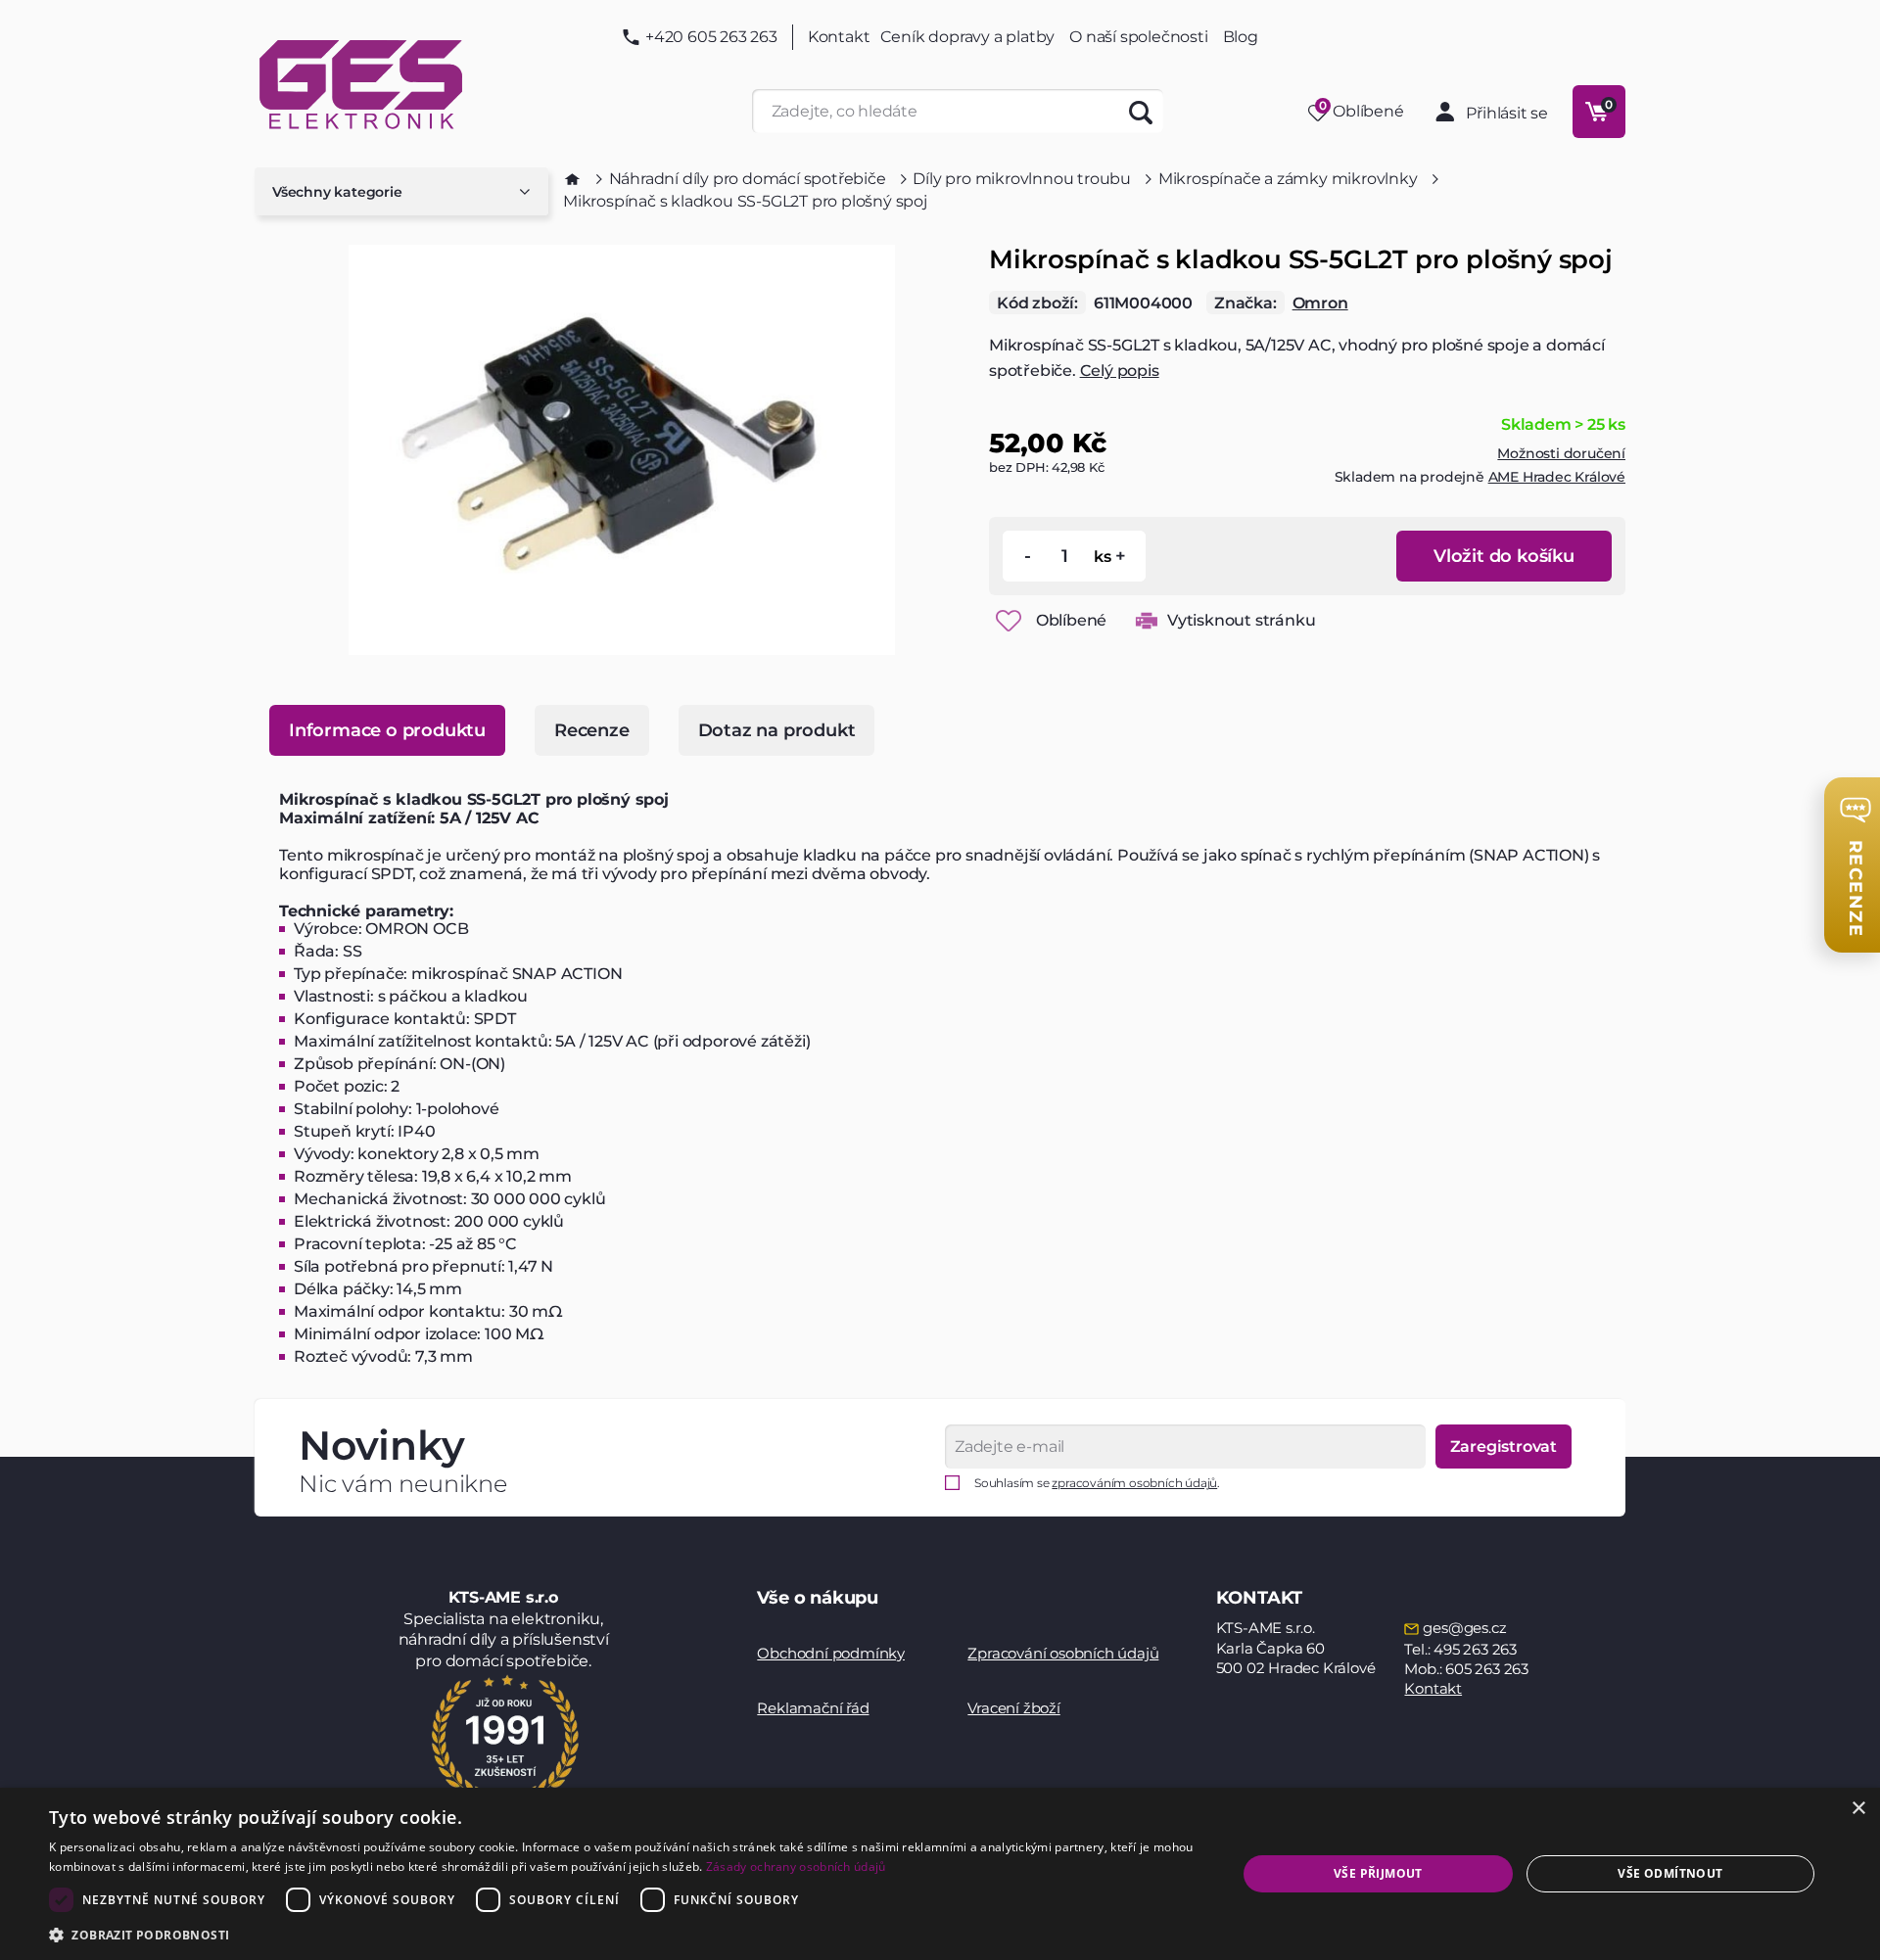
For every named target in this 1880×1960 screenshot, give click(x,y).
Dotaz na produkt (777, 730)
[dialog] (940, 1874)
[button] (625, 1934)
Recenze (592, 730)
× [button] (1858, 1809)
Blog (1241, 37)
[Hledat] (1141, 111)
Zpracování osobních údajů (1063, 1653)
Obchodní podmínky (831, 1653)
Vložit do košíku (1504, 556)
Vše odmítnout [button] (1670, 1873)
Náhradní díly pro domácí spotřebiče (748, 179)
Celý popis (1120, 371)
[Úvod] (572, 179)
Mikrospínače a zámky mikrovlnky (1288, 179)
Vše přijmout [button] (1378, 1873)
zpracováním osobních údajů (1134, 1483)
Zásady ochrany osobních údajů (796, 1867)
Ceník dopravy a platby (968, 37)
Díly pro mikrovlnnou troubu (1022, 179)
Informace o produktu (387, 730)
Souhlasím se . (1097, 1483)
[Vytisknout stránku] (1147, 621)
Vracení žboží (1013, 1708)
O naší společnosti (1138, 37)
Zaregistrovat (1504, 1447)
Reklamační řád (813, 1708)
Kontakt (839, 37)
